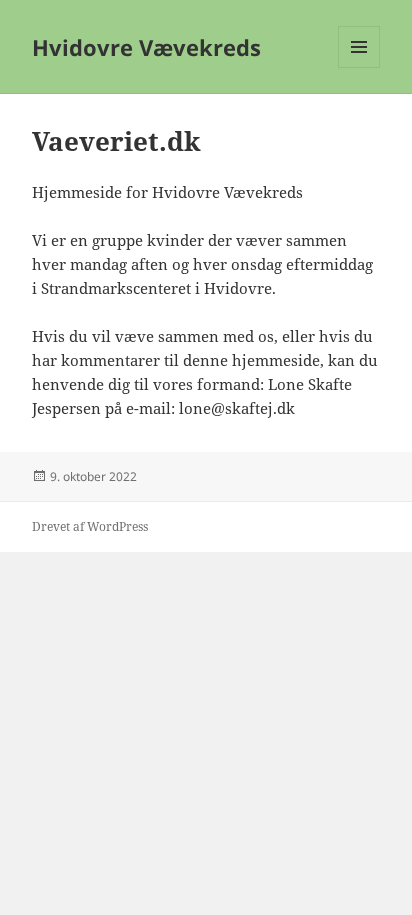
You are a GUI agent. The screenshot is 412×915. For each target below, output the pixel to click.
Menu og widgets (359, 67)
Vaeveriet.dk (116, 141)
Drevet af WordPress (90, 526)
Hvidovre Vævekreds (146, 47)
